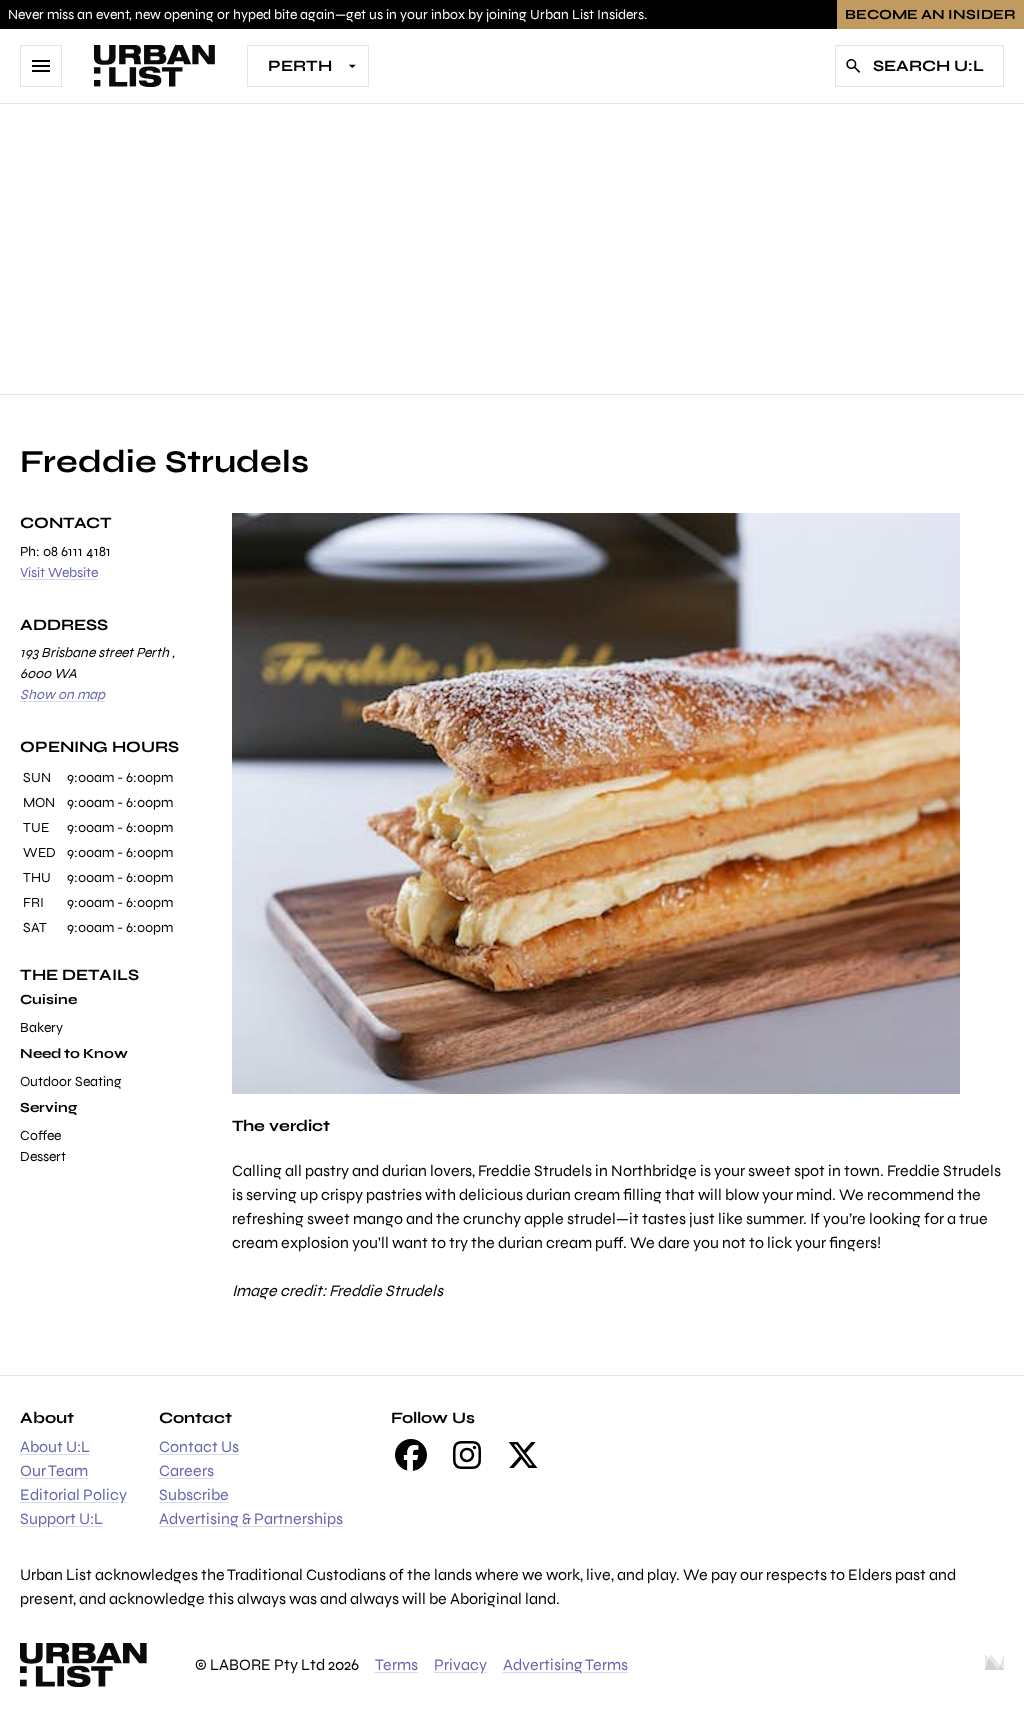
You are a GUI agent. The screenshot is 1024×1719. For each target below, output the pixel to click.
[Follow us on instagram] (467, 1455)
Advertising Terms (565, 1664)
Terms (396, 1664)
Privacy (460, 1664)
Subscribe (194, 1494)
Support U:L (61, 1518)
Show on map (62, 694)
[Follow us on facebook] (411, 1455)
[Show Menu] (41, 66)
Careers (186, 1470)
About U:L (55, 1446)
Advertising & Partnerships (251, 1518)
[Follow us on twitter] (523, 1455)
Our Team (54, 1470)
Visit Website (59, 572)
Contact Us (199, 1446)
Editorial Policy (73, 1494)
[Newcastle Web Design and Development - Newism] (994, 1665)
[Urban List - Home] (154, 66)
